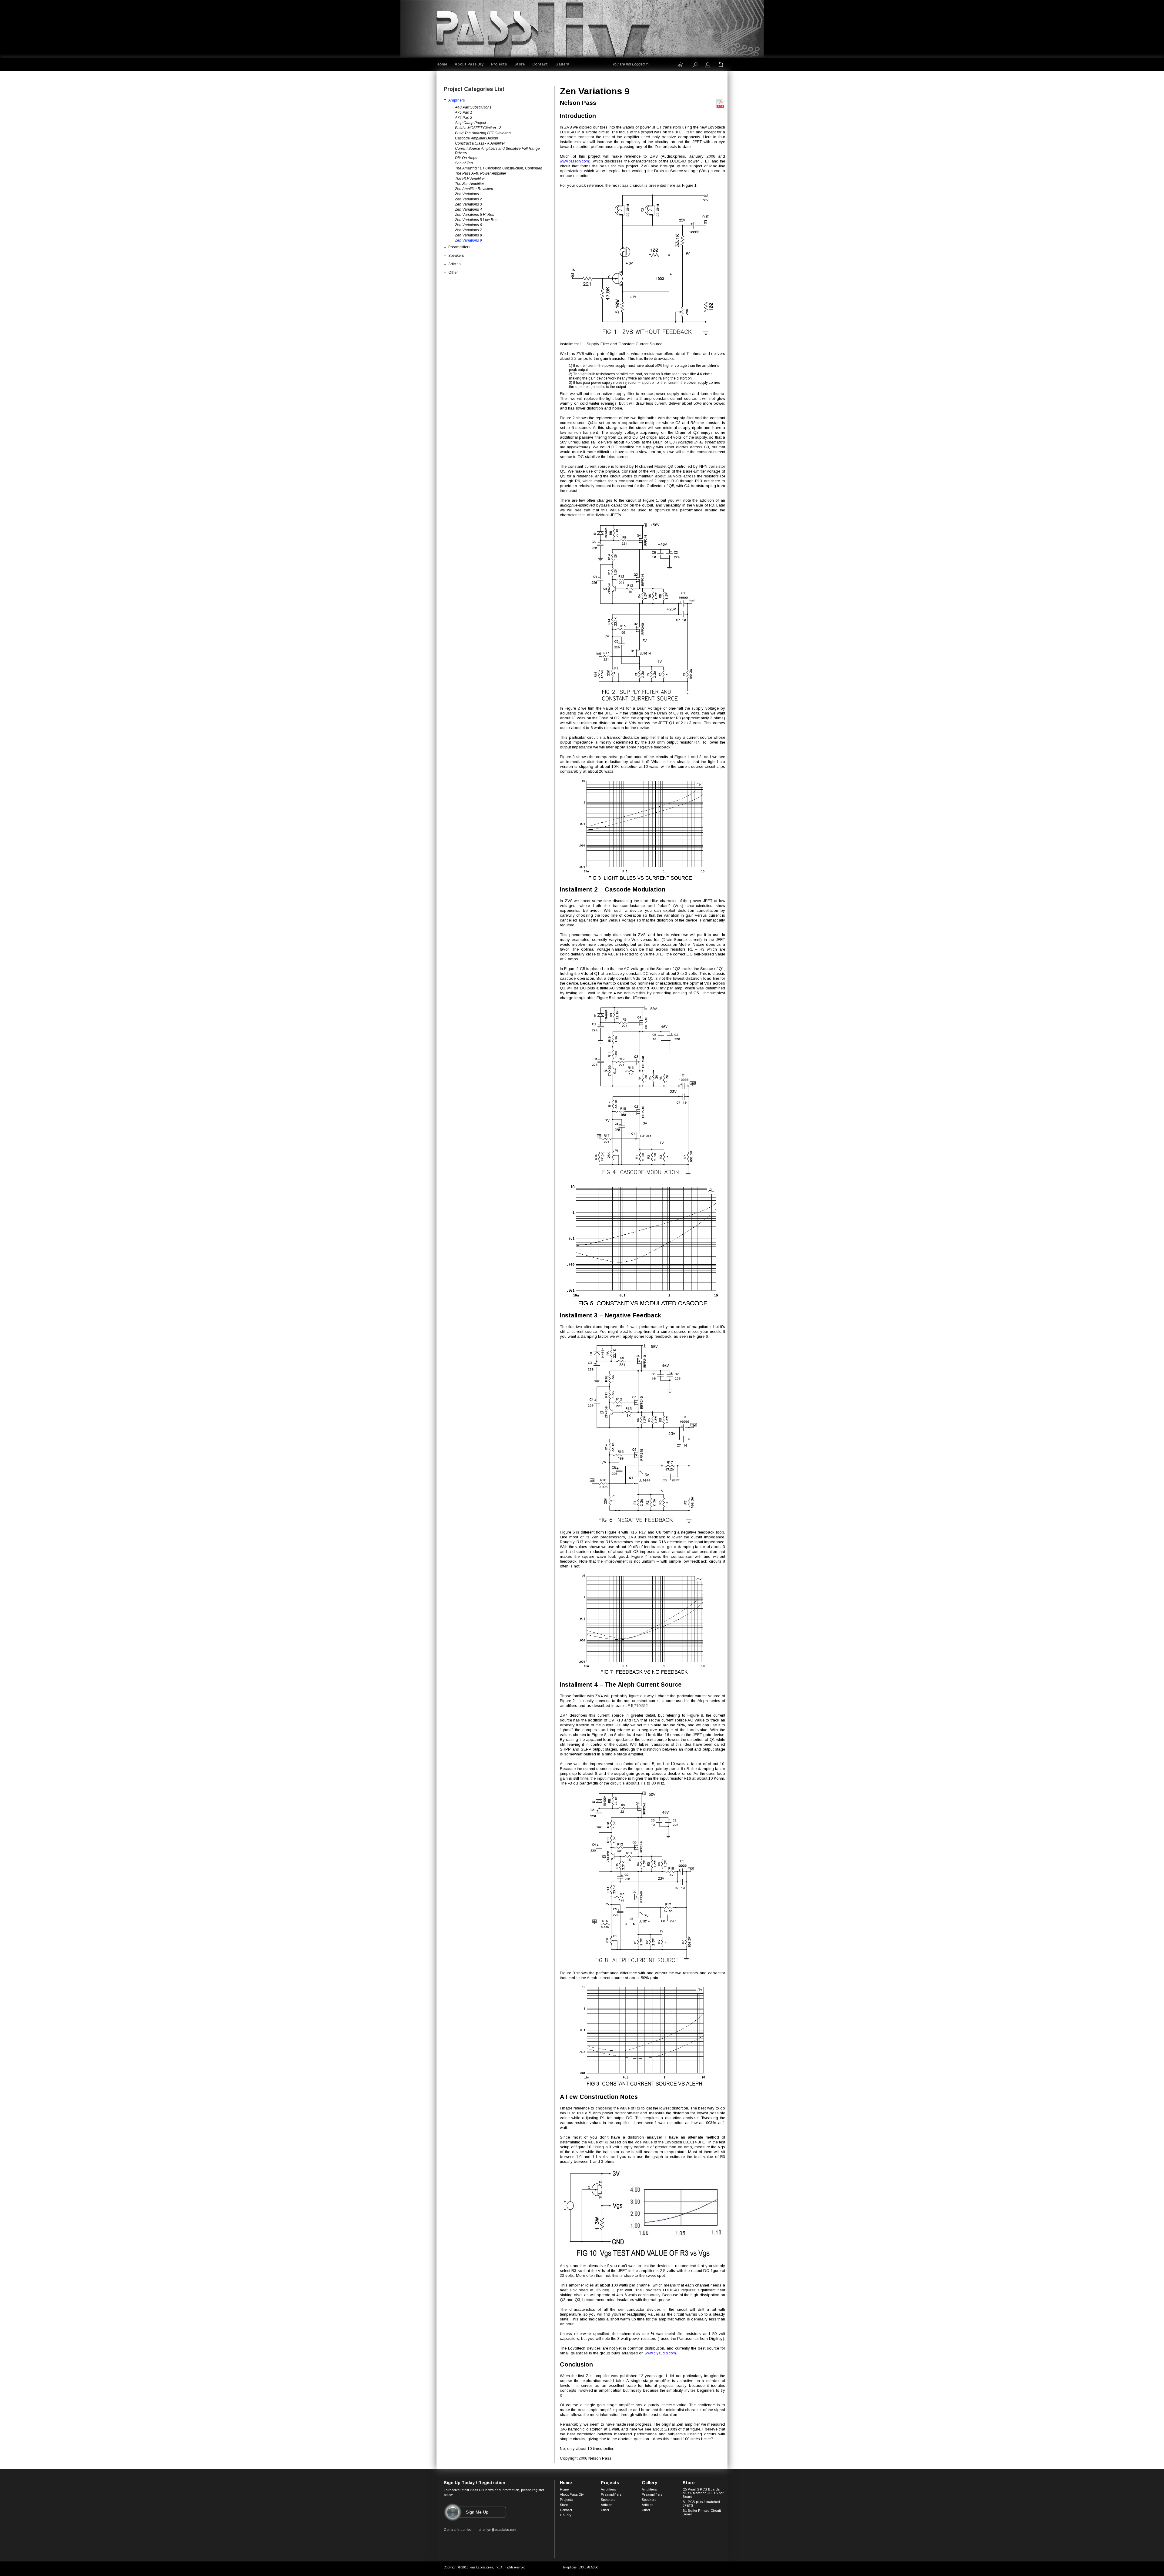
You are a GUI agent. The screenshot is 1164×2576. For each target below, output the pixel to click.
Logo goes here (485, 28)
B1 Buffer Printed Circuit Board (702, 2512)
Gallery (562, 64)
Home (442, 64)
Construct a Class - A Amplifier (480, 143)
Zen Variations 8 (468, 235)
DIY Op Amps (466, 158)
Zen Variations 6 (468, 225)
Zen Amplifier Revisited (474, 189)
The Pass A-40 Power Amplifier (481, 173)
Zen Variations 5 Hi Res (475, 215)
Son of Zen (464, 163)
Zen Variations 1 (468, 194)
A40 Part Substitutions (473, 107)
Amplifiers (457, 100)
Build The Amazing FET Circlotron (483, 133)
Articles (454, 264)
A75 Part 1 (464, 112)
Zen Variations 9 (468, 240)
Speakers (456, 256)
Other (453, 273)
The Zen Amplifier (470, 184)
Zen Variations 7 (468, 230)
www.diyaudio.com (660, 2353)
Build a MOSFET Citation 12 (478, 128)
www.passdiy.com (574, 161)
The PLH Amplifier (470, 179)
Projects (499, 64)
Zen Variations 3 (468, 204)
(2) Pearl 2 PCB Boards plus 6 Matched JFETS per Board (703, 2493)
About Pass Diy (469, 64)
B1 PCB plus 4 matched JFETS (701, 2504)
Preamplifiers (459, 247)
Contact (540, 64)
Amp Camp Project (470, 123)
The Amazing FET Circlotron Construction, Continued (499, 168)
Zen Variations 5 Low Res (476, 220)
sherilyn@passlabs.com (497, 2530)
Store (520, 64)
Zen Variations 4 (468, 209)
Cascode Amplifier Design (477, 138)
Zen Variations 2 (468, 199)
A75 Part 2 (464, 118)
